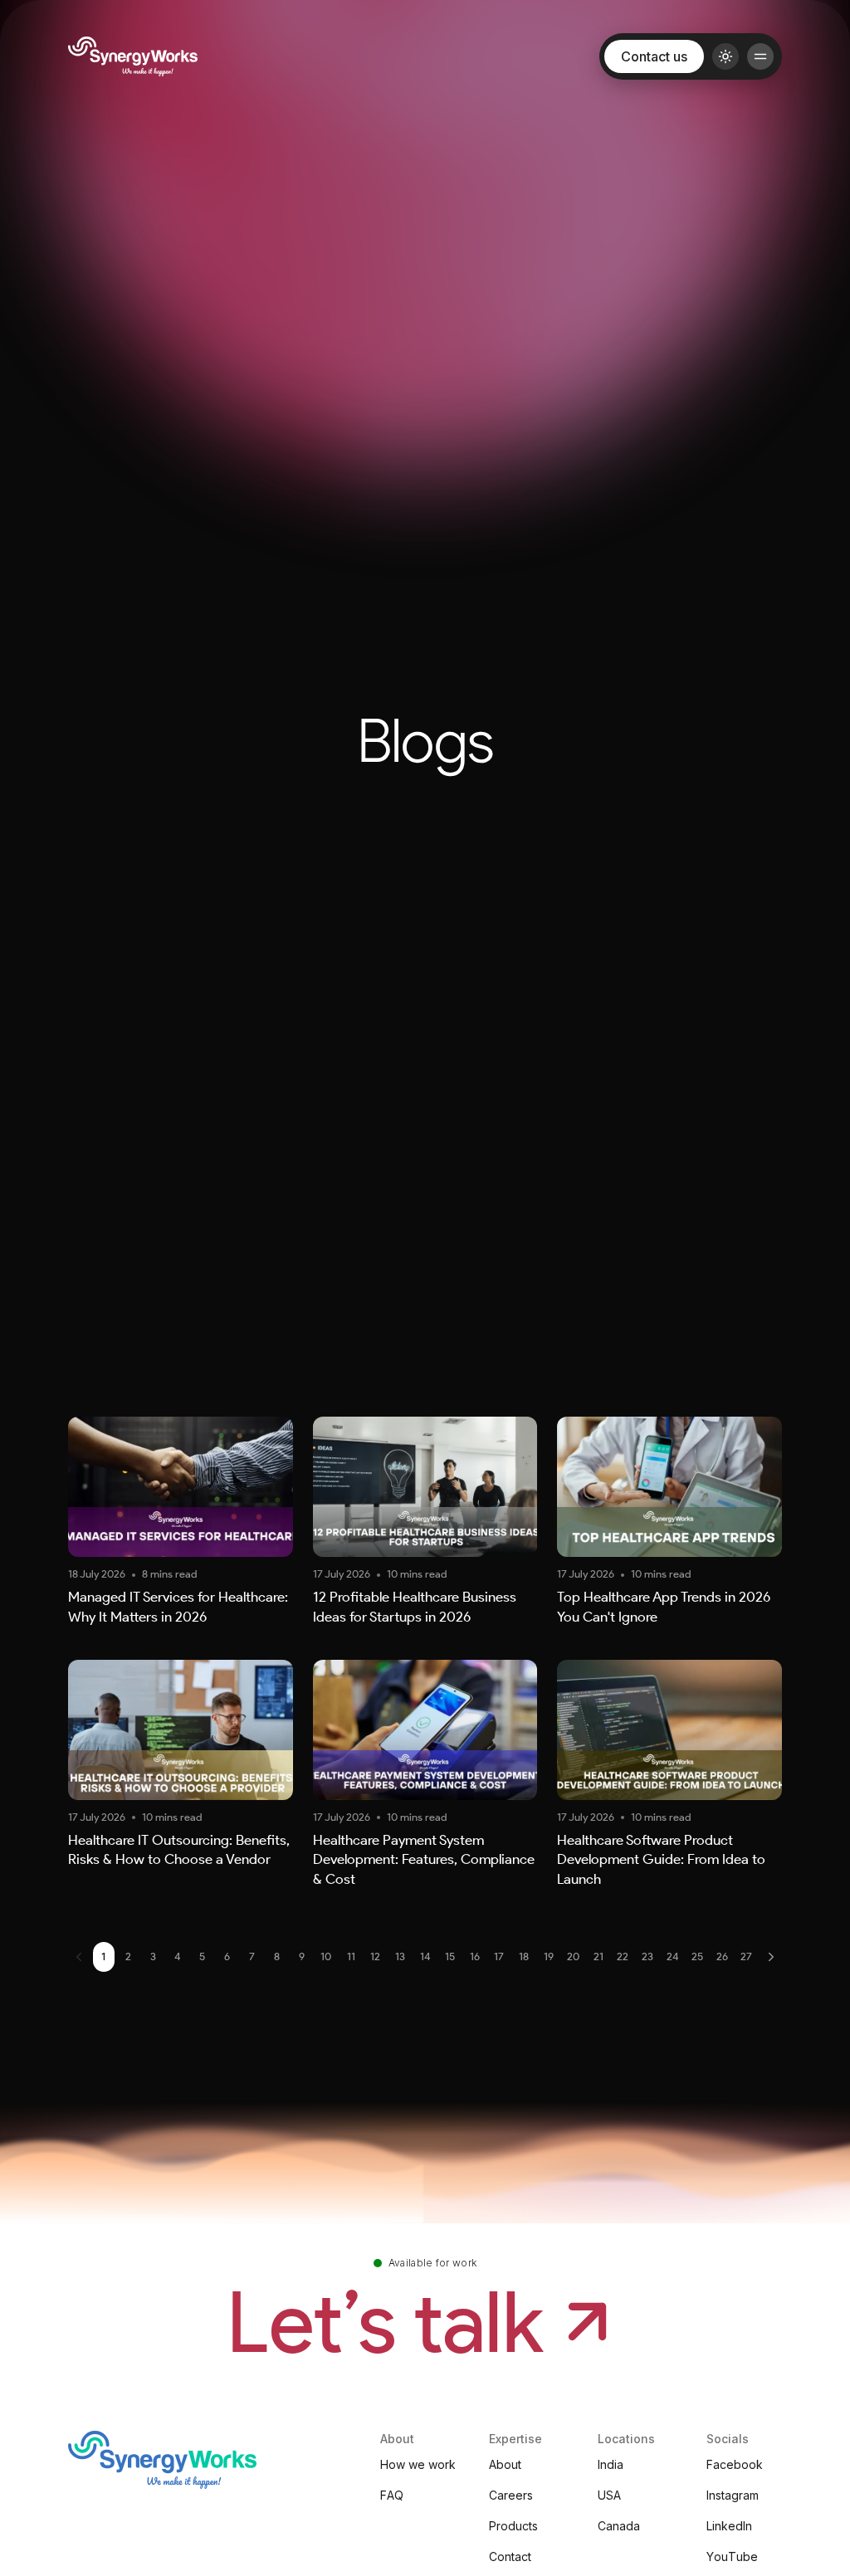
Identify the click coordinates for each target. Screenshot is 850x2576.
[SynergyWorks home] (133, 56)
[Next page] (771, 1957)
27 (746, 1956)
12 (375, 1956)
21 (598, 1956)
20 (573, 1956)
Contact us (654, 56)
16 (475, 1956)
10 (326, 1956)
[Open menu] (760, 56)
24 (673, 1956)
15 (450, 1956)
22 (623, 1956)
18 (524, 1956)
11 (351, 1956)
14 (425, 1956)
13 (400, 1956)
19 (549, 1956)
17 (499, 1956)
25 (697, 1956)
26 (722, 1956)
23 (647, 1956)
